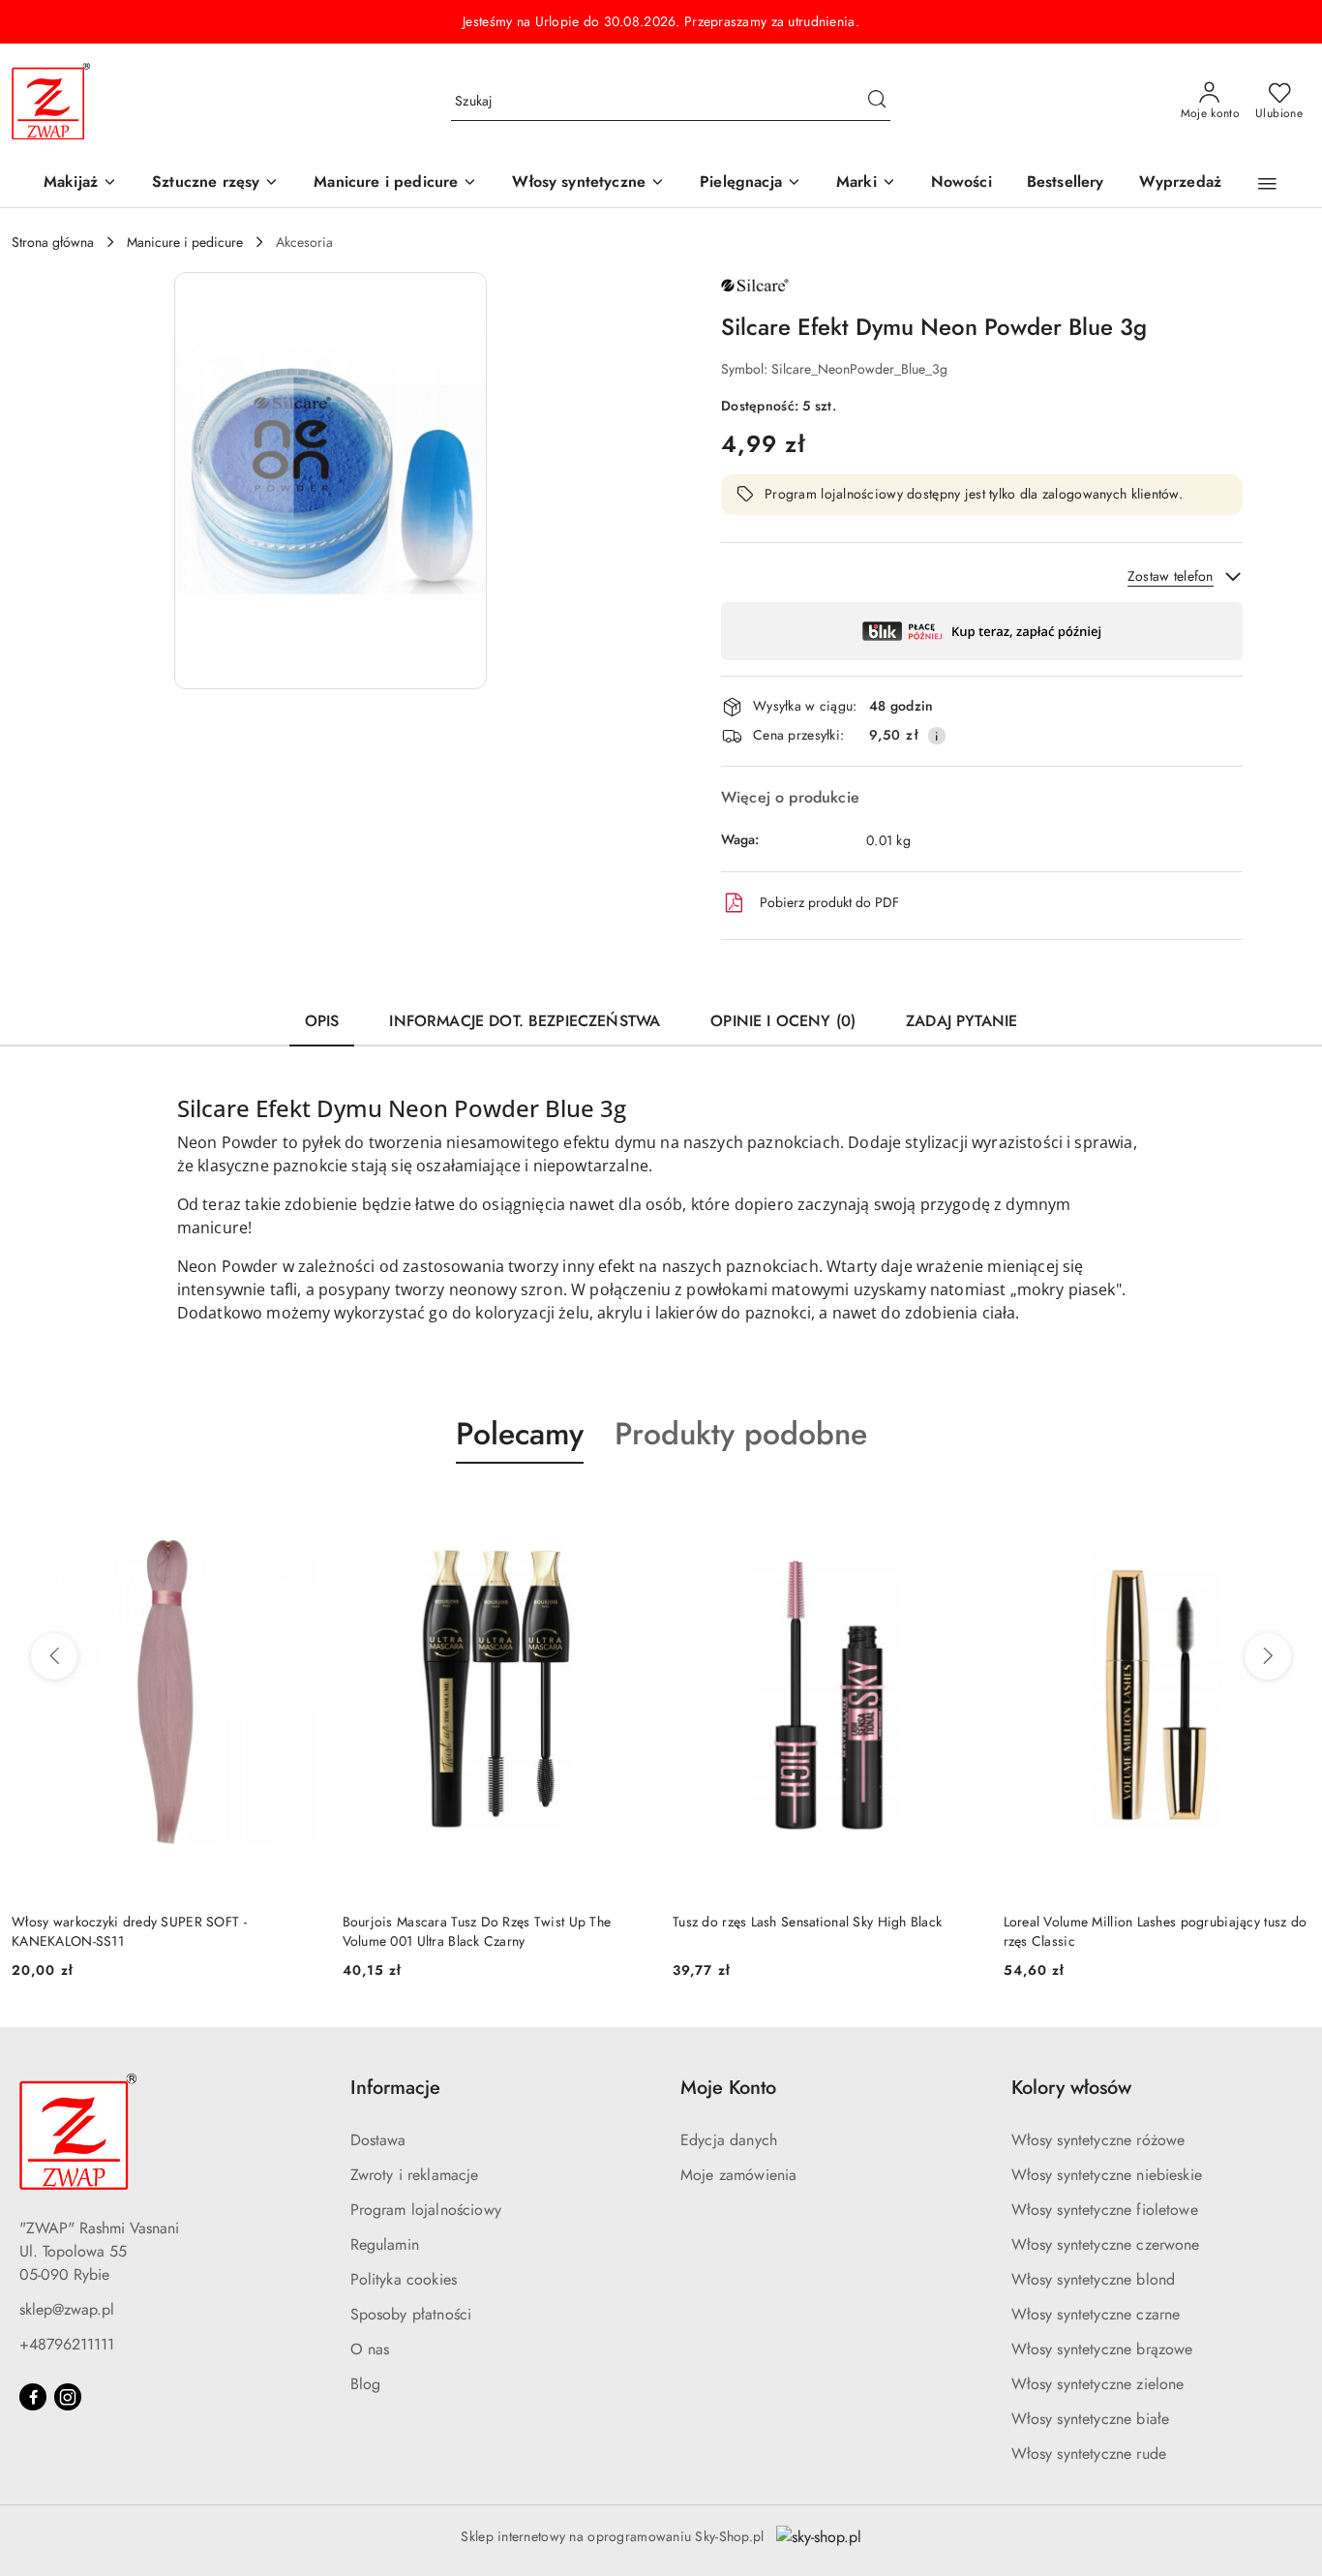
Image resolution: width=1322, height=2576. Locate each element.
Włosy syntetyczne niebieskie (1107, 2175)
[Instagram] (68, 2397)
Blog (366, 2384)
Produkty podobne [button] (741, 1434)
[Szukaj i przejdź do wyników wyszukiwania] (877, 102)
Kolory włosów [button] (1071, 2088)
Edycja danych (729, 2140)
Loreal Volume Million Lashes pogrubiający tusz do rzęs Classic (901, 1931)
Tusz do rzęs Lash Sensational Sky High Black (554, 1922)
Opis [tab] (322, 1021)
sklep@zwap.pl (67, 2309)
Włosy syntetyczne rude (1089, 2454)
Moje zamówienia (738, 2175)
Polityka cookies (404, 2279)
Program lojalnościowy (426, 2210)
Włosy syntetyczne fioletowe (1105, 2210)
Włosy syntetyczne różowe (1098, 2140)
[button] (866, 183)
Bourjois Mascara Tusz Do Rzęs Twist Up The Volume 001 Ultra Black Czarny (223, 1931)
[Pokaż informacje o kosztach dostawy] (937, 736)
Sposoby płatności (411, 2314)
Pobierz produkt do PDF (829, 902)
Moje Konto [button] (728, 2088)
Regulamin (385, 2244)
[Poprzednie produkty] (54, 1656)
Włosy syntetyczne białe (1091, 2419)
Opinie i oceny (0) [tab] (783, 1021)
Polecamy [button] (520, 1434)
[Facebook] (33, 2397)
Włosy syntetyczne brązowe (1102, 2349)
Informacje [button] (395, 2088)
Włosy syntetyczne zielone (1098, 2384)
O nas (370, 2349)
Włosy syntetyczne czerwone (1106, 2244)
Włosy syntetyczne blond (1094, 2279)
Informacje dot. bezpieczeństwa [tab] (525, 1021)
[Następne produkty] (1268, 1656)
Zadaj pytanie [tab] (961, 1021)
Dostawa (378, 2140)
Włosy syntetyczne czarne (1096, 2314)
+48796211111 (67, 2344)
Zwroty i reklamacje (415, 2175)
